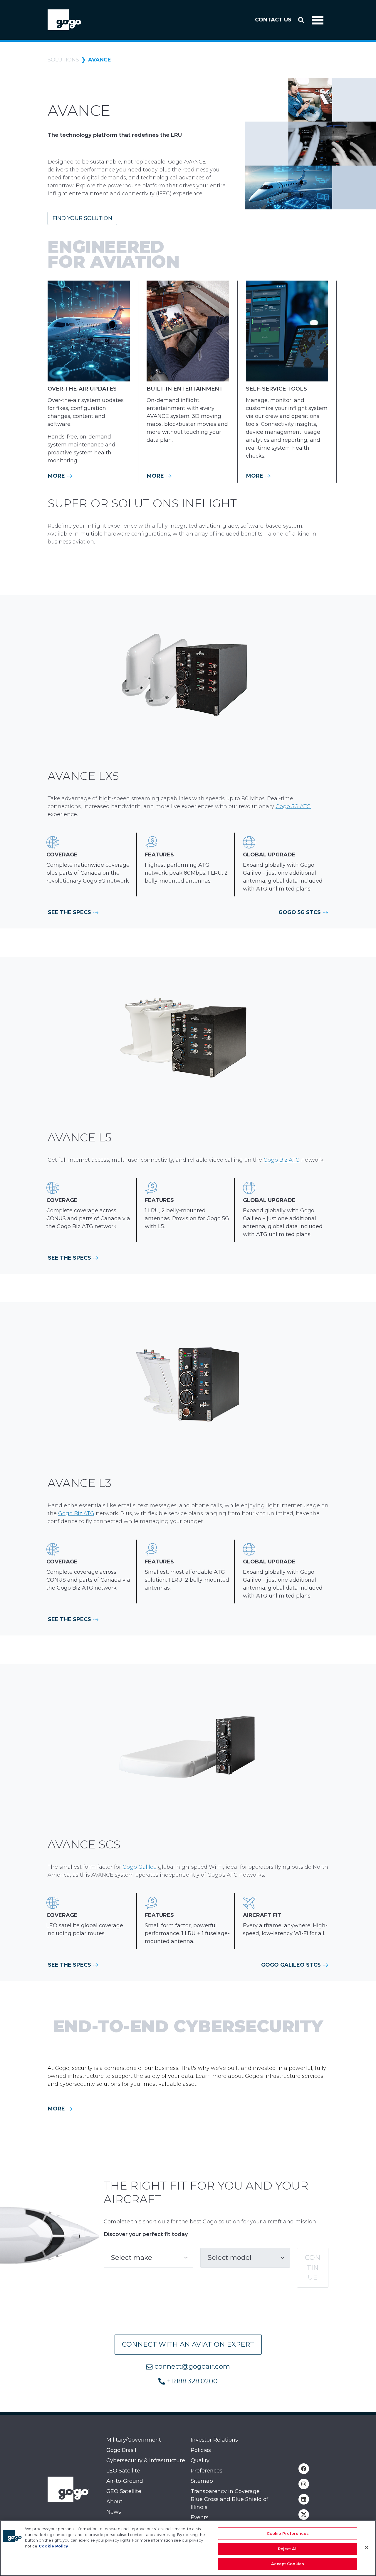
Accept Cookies (288, 2564)
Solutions (63, 60)
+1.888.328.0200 (191, 2381)
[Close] (367, 2547)
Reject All (288, 2549)
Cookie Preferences (288, 2533)
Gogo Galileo (140, 1867)
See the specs (70, 912)
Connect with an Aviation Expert (188, 2344)
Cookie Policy (53, 2546)
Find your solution (82, 218)
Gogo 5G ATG (293, 806)
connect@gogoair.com (191, 2366)
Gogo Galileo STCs (292, 1965)
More (57, 476)
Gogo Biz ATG (282, 1160)
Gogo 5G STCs (300, 912)
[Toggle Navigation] (318, 20)
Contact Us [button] (273, 20)
